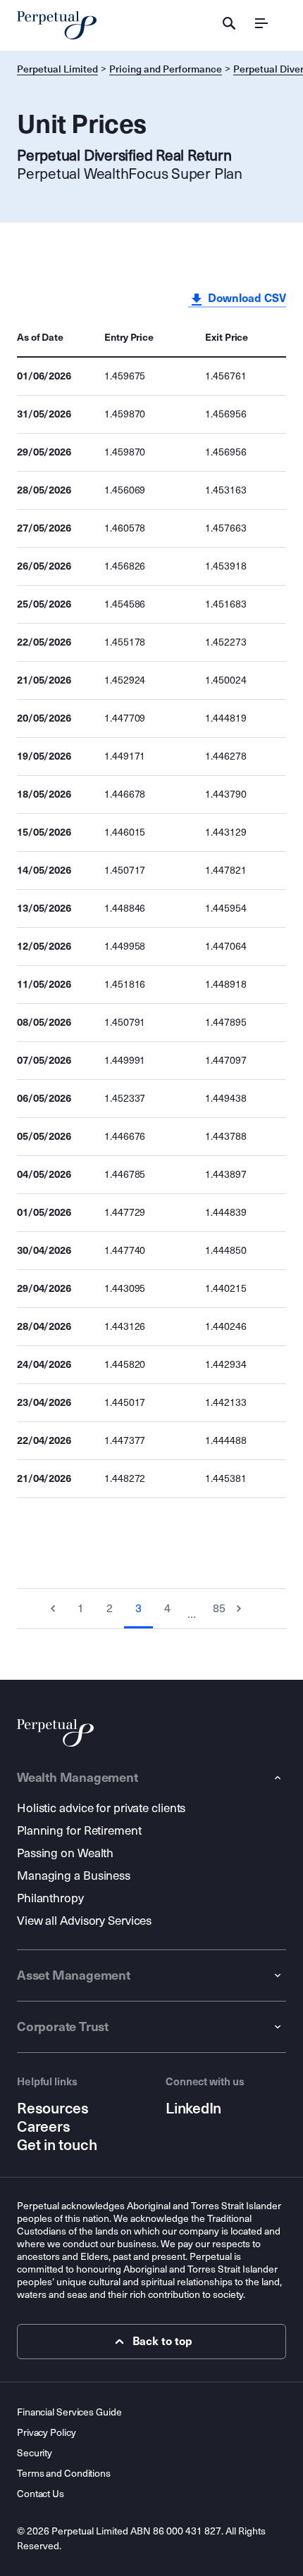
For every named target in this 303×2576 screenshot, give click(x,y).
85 (219, 1608)
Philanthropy (50, 1898)
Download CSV (246, 298)
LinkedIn (193, 2109)
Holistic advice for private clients (101, 1808)
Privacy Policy (47, 2433)
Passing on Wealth (65, 1853)
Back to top (162, 2341)
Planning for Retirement (79, 1831)
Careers (43, 2127)
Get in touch (57, 2145)
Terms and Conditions (64, 2474)
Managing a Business (74, 1876)
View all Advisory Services (84, 1921)
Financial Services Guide (69, 2412)
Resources (53, 2109)
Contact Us (41, 2494)
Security (35, 2453)
